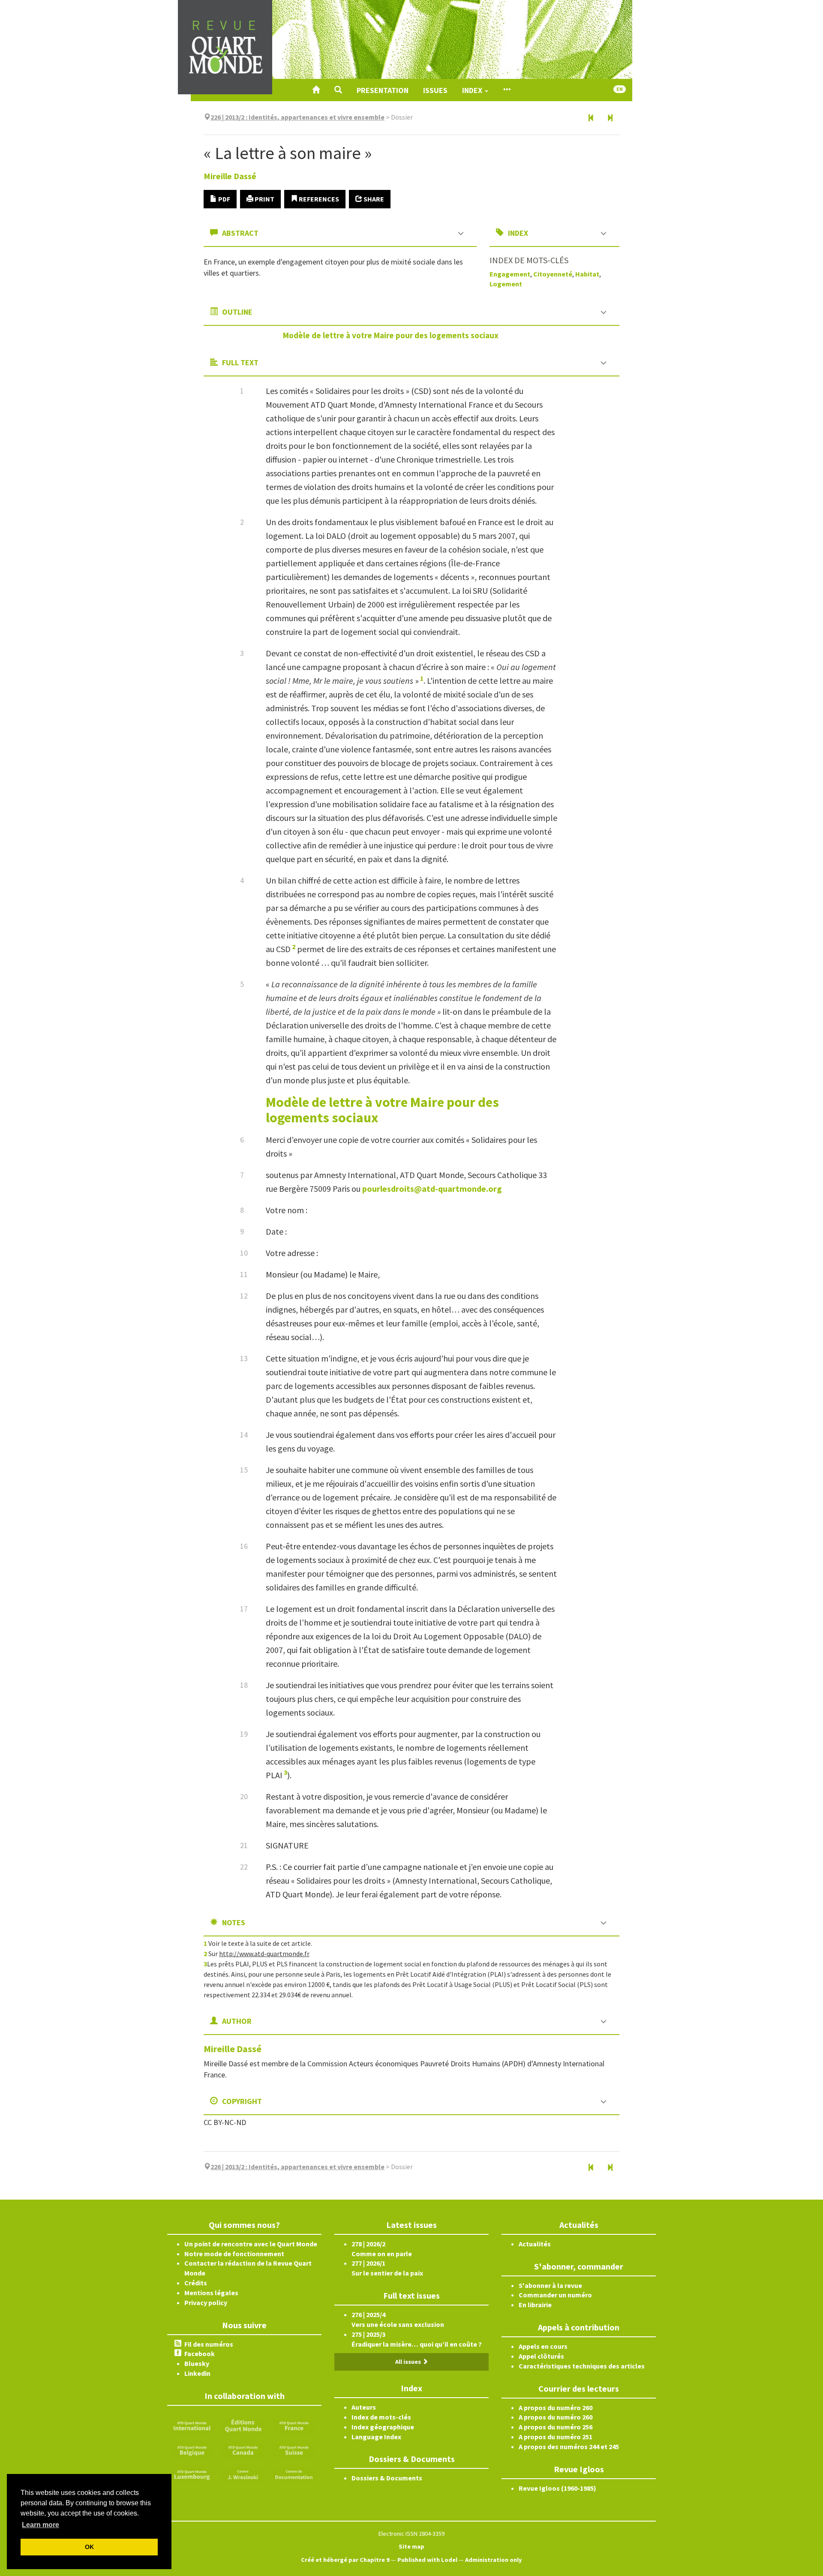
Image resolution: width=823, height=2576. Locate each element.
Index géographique (383, 2427)
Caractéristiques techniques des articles (582, 2366)
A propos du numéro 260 (556, 2408)
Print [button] (264, 199)
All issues (409, 2362)
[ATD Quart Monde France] (294, 2425)
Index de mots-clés (381, 2417)
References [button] (318, 199)
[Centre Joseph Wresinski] (243, 2474)
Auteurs (364, 2407)
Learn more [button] (41, 2525)
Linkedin (197, 2373)
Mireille (230, 176)
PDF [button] (224, 199)
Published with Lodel (427, 2560)
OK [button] (89, 2547)
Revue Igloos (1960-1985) (557, 2488)
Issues (435, 90)
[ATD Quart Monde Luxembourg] (192, 2474)
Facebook (200, 2354)
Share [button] (373, 199)
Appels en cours (543, 2346)
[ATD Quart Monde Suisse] (294, 2449)
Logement (506, 284)
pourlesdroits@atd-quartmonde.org (432, 1189)
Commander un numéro (555, 2295)
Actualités (535, 2244)
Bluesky (197, 2363)
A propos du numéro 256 (556, 2427)
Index (473, 90)
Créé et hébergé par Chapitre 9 (345, 2560)
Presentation (383, 90)
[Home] (316, 90)
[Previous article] (591, 118)
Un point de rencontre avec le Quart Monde (251, 2244)
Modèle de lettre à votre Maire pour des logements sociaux (391, 335)
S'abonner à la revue (550, 2285)
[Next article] (610, 118)
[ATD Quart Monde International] (192, 2425)
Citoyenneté (553, 274)
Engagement (510, 274)
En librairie (535, 2305)
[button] (338, 90)
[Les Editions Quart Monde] (243, 2425)
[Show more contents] (507, 90)
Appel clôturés (541, 2356)
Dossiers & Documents (387, 2478)
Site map (411, 2546)
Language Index (376, 2437)
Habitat (587, 274)
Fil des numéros (209, 2344)
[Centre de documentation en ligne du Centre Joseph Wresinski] (294, 2474)
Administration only (494, 2560)
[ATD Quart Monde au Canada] (243, 2449)
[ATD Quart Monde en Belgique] (192, 2449)
